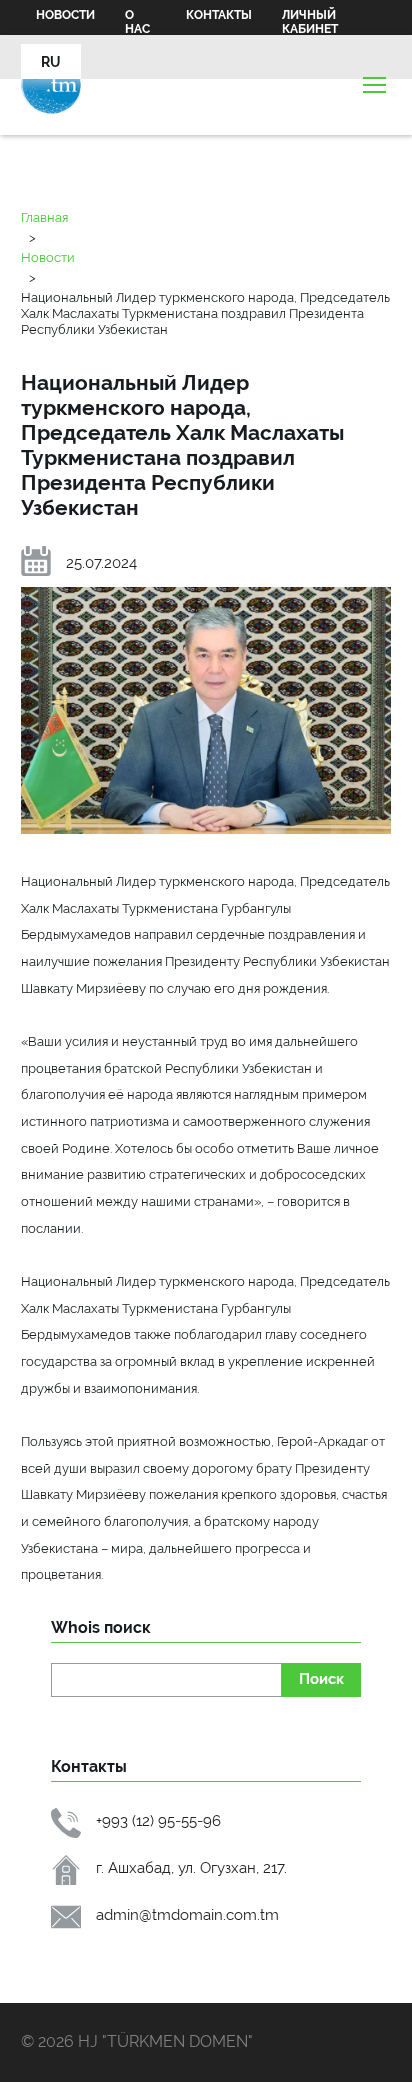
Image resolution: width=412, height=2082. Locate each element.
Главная (44, 217)
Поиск (321, 1678)
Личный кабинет (310, 22)
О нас (137, 22)
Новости (65, 15)
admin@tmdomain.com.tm (187, 1914)
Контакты (219, 15)
